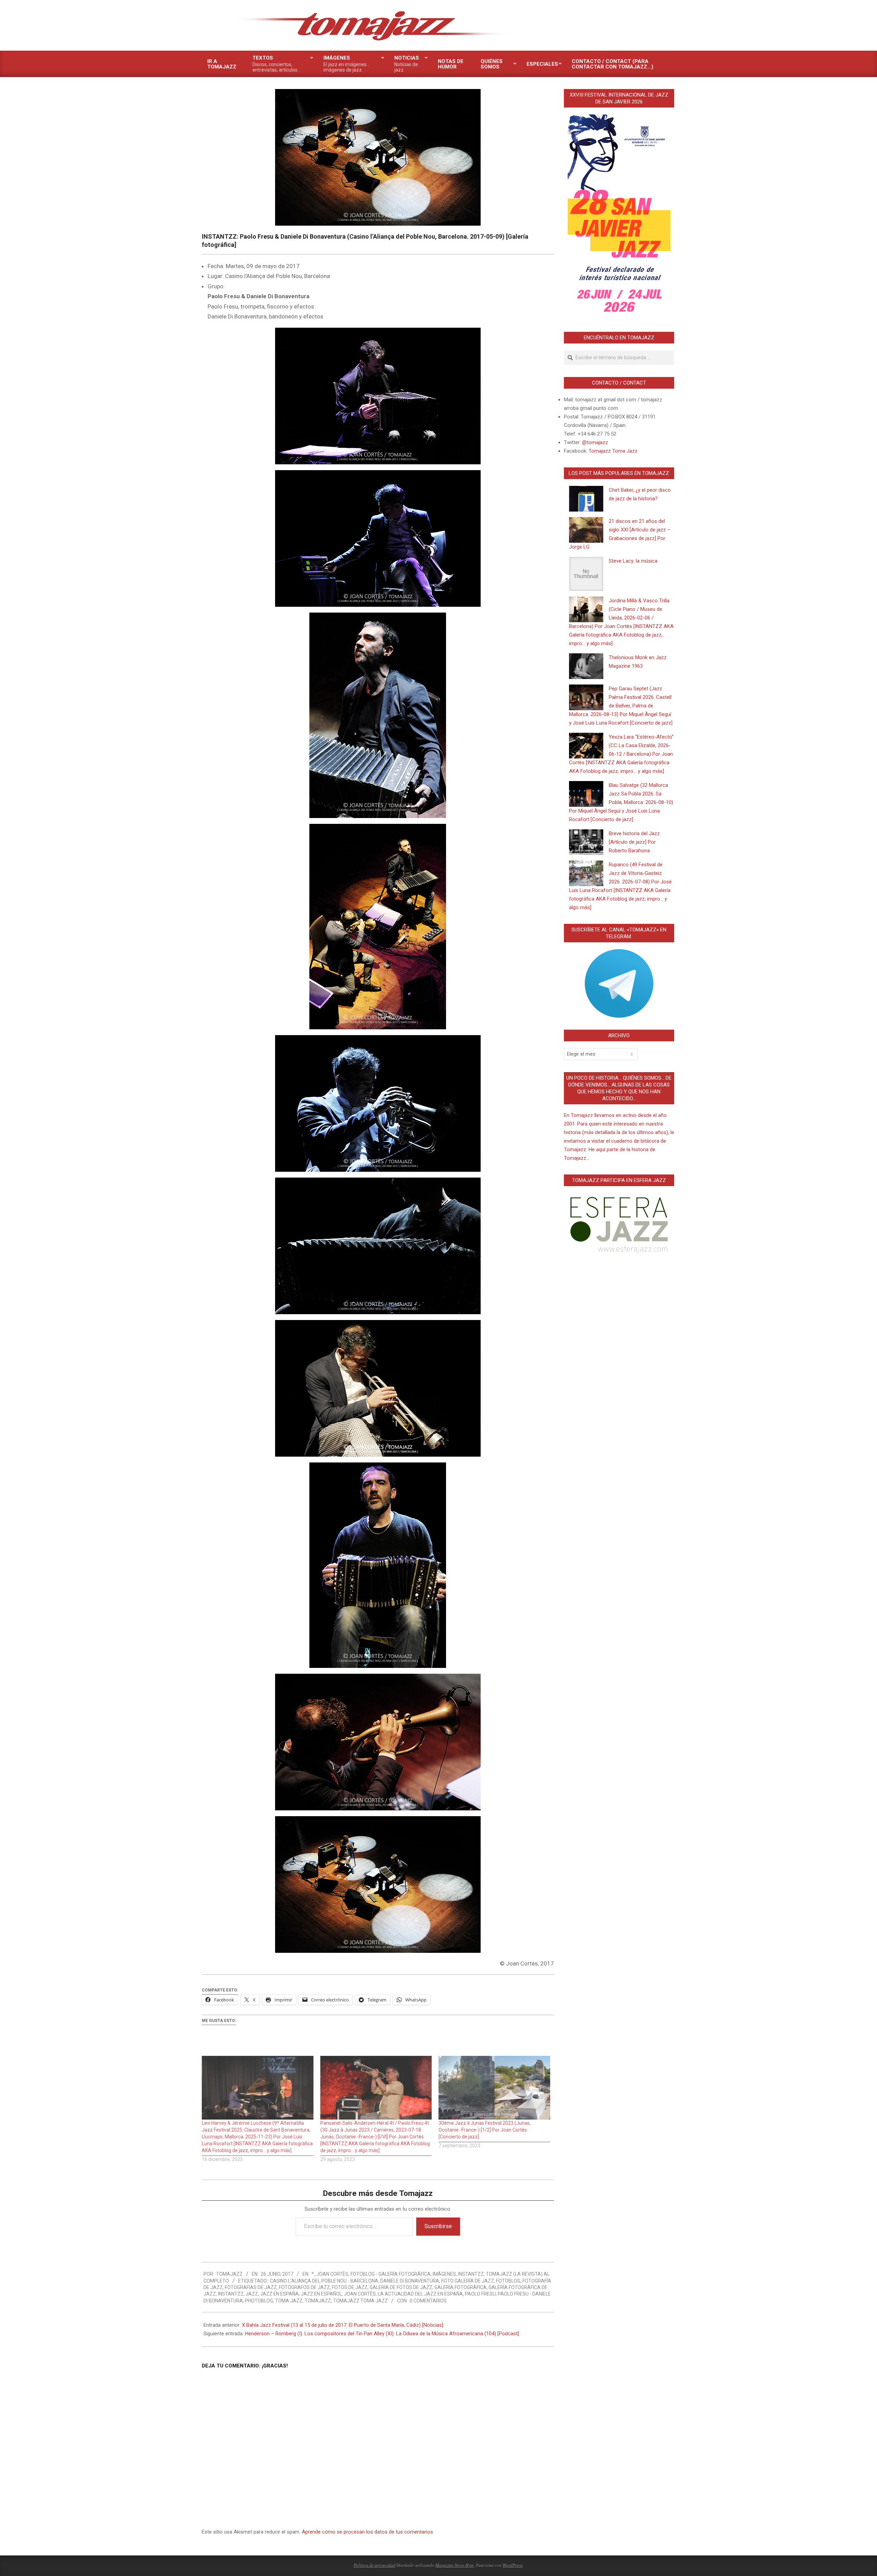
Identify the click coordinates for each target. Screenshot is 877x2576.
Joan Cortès (360, 2294)
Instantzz (231, 2294)
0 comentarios (428, 2301)
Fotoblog (508, 2281)
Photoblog (259, 2301)
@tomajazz (595, 442)
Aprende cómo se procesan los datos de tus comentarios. (368, 2532)
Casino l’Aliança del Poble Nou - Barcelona (324, 2281)
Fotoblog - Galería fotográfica (391, 2274)
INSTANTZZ (471, 2274)
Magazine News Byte (455, 2565)
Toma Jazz (289, 2301)
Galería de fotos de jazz (401, 2287)
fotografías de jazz (251, 2287)
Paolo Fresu (480, 2294)
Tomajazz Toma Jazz (360, 2301)
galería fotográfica (460, 2287)
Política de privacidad (374, 2565)
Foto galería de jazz (468, 2281)
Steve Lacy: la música (633, 561)
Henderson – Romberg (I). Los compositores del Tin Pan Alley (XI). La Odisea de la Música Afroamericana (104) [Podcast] (382, 2334)
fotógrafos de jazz (304, 2287)
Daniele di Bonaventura (410, 2281)
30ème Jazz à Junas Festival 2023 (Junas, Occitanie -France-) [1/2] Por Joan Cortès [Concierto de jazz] (485, 2130)
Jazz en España (279, 2294)
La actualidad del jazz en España (420, 2294)
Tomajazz (318, 2301)
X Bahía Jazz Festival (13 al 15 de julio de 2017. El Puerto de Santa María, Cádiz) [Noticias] (343, 2325)
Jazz (252, 2294)
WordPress (512, 2565)
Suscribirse (438, 2226)
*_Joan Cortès (330, 2274)
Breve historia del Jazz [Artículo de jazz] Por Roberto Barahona (634, 842)
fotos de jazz (350, 2287)
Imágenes (444, 2274)
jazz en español (321, 2294)
